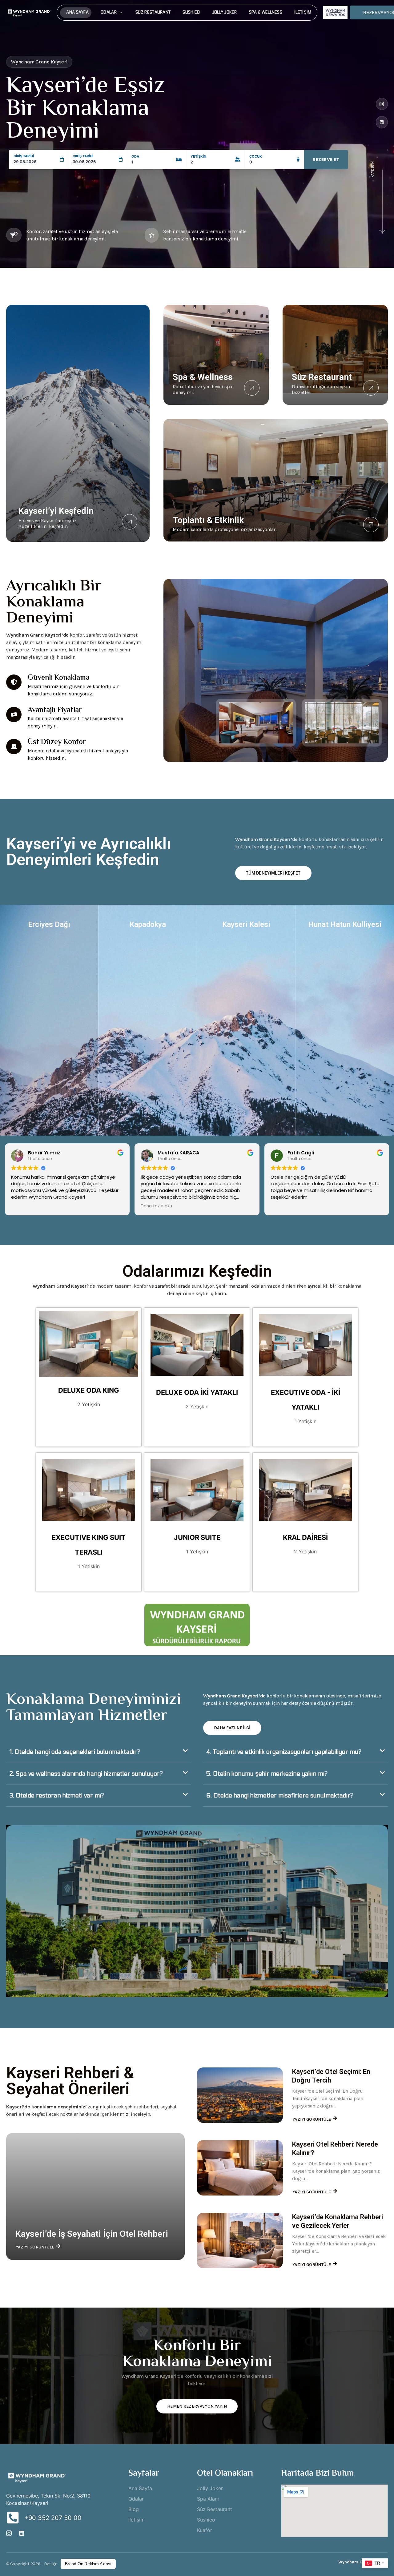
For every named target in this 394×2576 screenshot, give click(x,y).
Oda (135, 157)
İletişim (303, 12)
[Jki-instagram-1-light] (382, 104)
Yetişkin (198, 157)
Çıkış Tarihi (83, 156)
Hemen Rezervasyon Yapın (197, 2406)
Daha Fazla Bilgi (232, 1728)
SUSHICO (191, 12)
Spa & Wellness (266, 12)
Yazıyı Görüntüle (35, 2247)
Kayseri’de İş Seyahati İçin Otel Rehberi (92, 2234)
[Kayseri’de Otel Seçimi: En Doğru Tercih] (240, 2095)
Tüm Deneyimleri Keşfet (273, 873)
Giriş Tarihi (24, 156)
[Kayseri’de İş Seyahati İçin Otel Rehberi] (95, 2196)
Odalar (109, 12)
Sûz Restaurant (153, 12)
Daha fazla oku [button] (156, 1206)
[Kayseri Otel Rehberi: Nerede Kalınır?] (240, 2168)
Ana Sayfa (77, 12)
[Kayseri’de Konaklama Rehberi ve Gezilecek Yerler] (240, 2240)
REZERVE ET (326, 159)
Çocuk (256, 157)
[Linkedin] (382, 122)
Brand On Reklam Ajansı (88, 2564)
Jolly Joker (225, 12)
